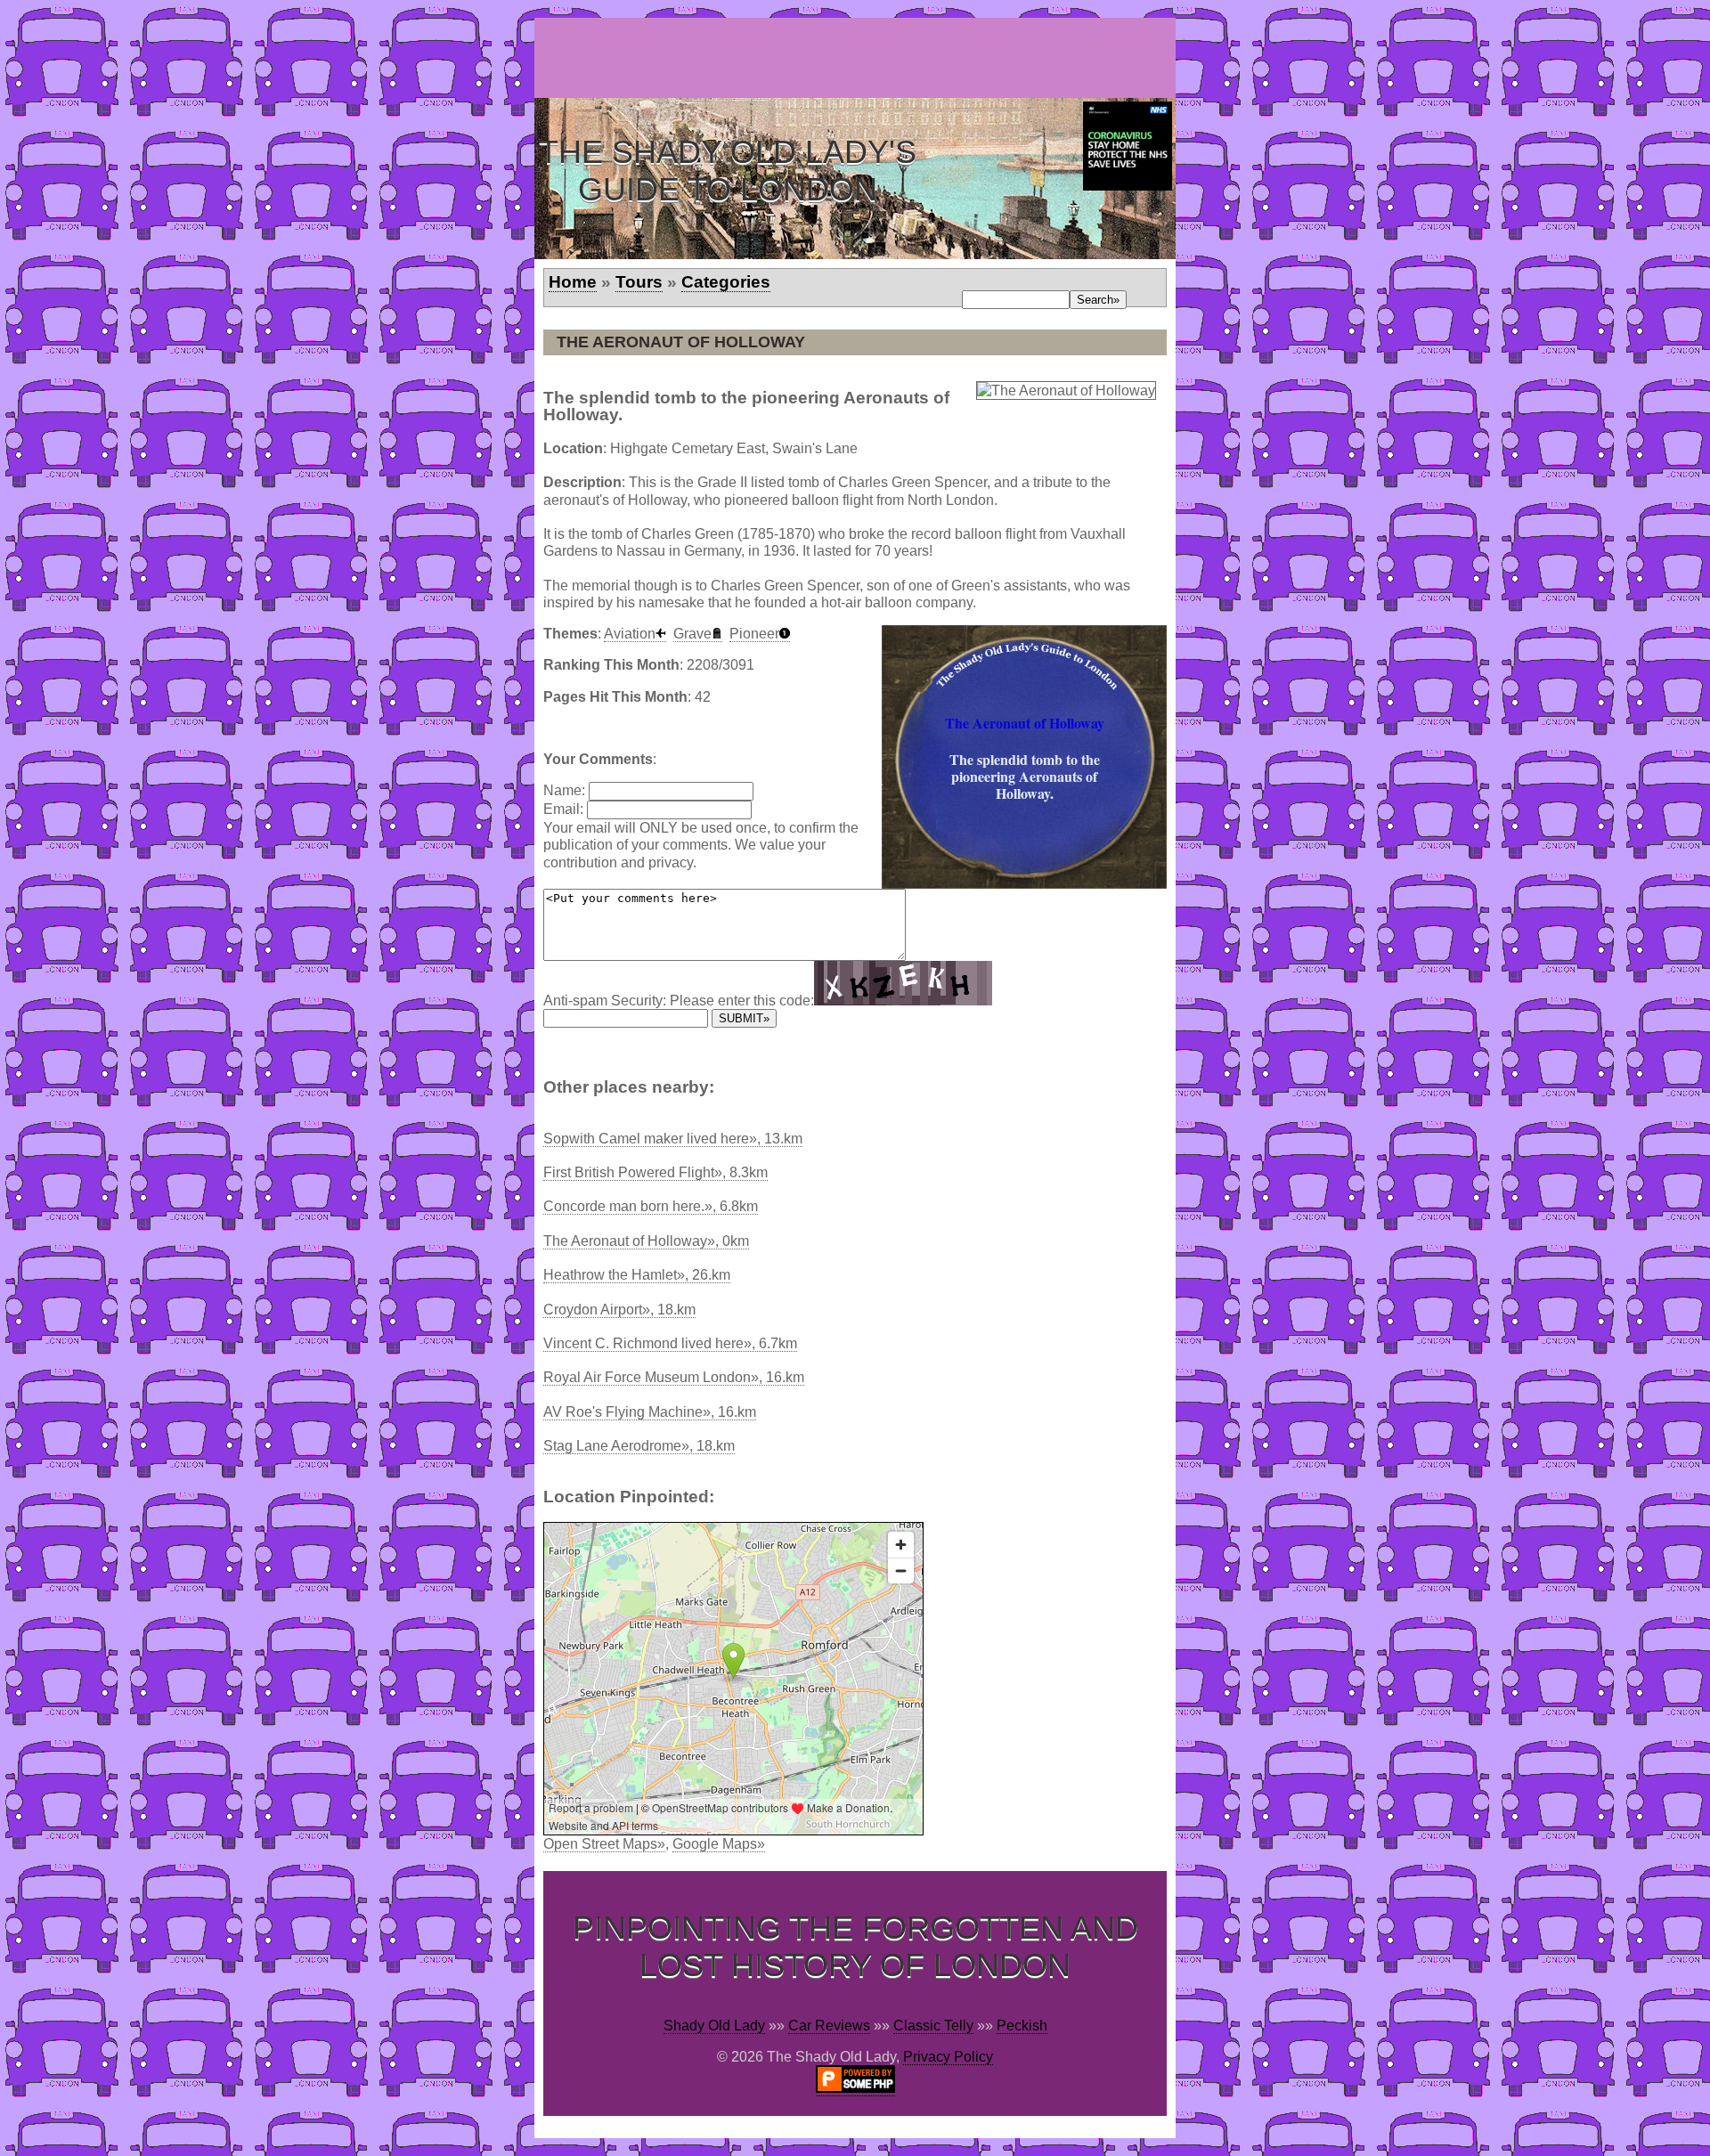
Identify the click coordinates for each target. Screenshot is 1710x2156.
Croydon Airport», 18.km (619, 1310)
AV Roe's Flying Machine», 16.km (650, 1412)
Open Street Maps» (604, 1844)
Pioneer (754, 634)
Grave (692, 634)
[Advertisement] (859, 58)
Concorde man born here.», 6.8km (651, 1206)
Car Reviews (829, 2026)
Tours (639, 282)
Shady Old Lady (714, 2026)
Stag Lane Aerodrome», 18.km (639, 1446)
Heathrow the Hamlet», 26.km (637, 1275)
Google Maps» (719, 1844)
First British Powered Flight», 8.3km (655, 1172)
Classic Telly (933, 2026)
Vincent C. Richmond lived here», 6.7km (670, 1343)
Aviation (630, 634)
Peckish (1022, 2026)
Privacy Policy (948, 2057)
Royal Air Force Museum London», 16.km (674, 1377)
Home (573, 282)
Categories (726, 282)
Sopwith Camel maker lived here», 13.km (673, 1139)
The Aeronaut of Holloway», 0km (646, 1241)
